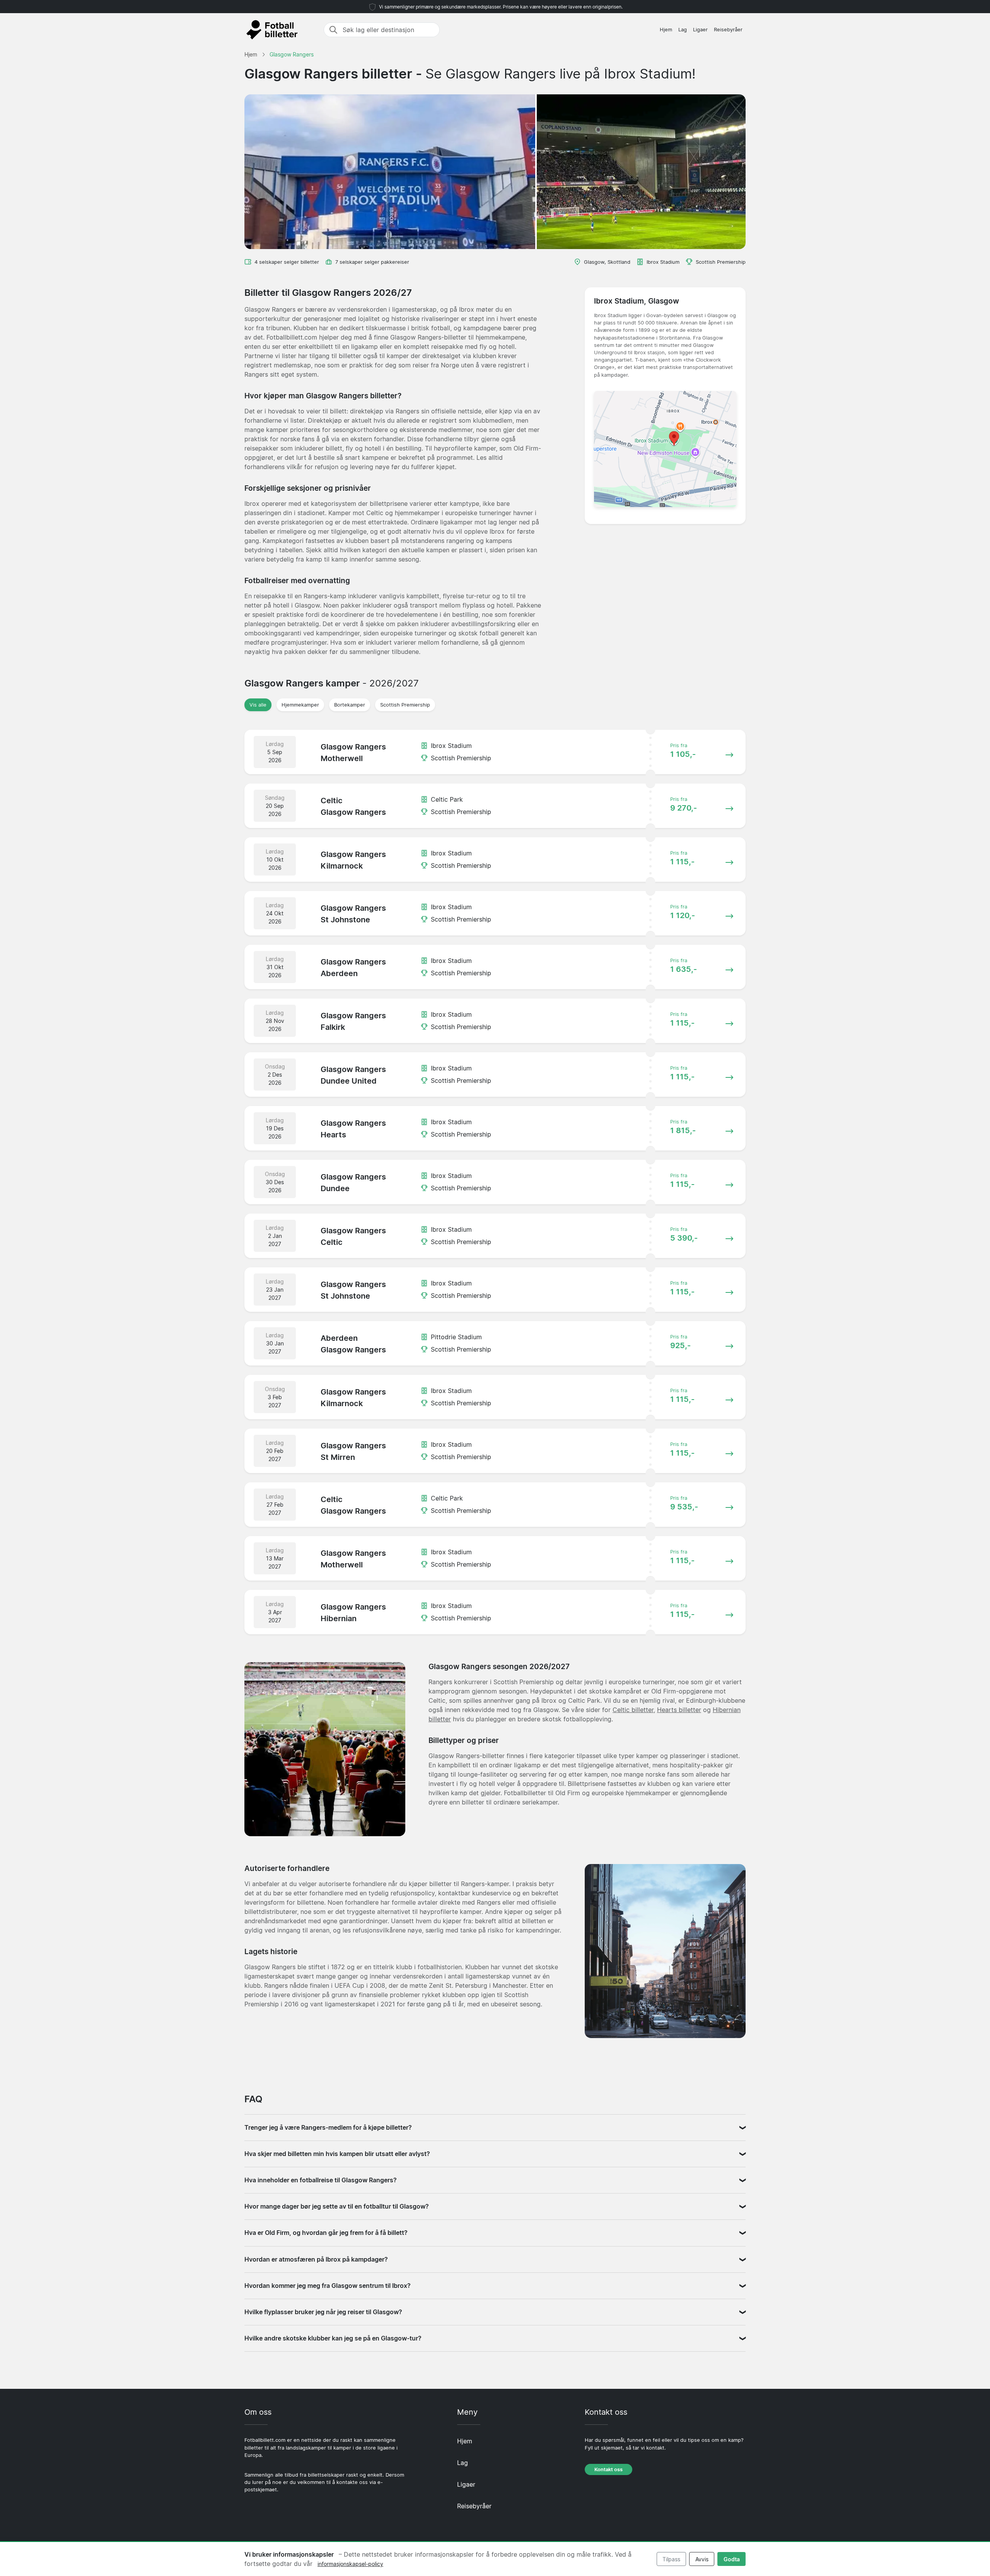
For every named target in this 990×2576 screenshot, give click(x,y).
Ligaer (700, 30)
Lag (683, 30)
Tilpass (671, 2559)
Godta (732, 2559)
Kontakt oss (609, 2469)
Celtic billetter (633, 1710)
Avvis (702, 2559)
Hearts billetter (679, 1710)
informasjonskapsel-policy (350, 2564)
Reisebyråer (728, 30)
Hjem (666, 30)
